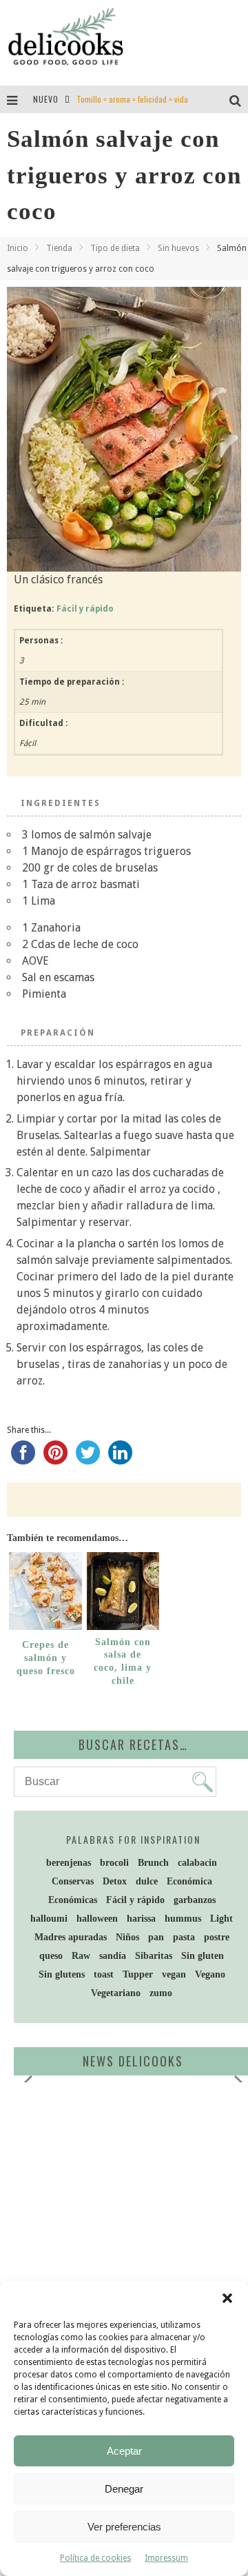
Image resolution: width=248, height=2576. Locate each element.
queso (51, 1956)
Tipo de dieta (115, 248)
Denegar (124, 2489)
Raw (81, 1956)
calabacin (197, 1863)
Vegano (210, 1974)
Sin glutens (62, 1974)
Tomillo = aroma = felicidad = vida (132, 99)
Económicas (73, 1900)
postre (217, 1937)
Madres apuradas (71, 1937)
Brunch (153, 1863)
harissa (141, 1919)
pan (156, 1937)
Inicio (18, 248)
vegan (174, 1974)
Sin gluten (203, 1956)
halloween (97, 1919)
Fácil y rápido (85, 609)
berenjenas (69, 1863)
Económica (189, 1881)
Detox (115, 1881)
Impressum (166, 2558)
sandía (113, 1956)
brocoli (114, 1863)
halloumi (49, 1919)
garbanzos (195, 1900)
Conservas (73, 1881)
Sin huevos (178, 248)
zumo (161, 1993)
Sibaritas (154, 1956)
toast (104, 1974)
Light (221, 1919)
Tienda (59, 248)
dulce (147, 1881)
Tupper (138, 1974)
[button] (227, 2298)
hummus (183, 1919)
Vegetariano (116, 1993)
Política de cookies (95, 2558)
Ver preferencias (124, 2527)
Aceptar (124, 2451)
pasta (184, 1937)
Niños (127, 1937)
